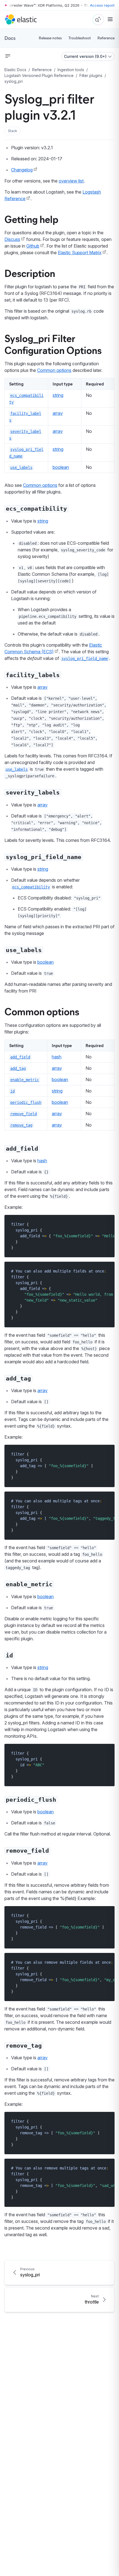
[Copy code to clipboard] (106, 1224)
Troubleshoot (80, 38)
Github (33, 246)
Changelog (22, 170)
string (58, 395)
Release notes (50, 38)
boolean (61, 467)
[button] (13, 131)
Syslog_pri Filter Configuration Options (53, 344)
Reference (106, 38)
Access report (102, 5)
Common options (54, 370)
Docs (10, 38)
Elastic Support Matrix (80, 253)
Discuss (12, 239)
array (58, 413)
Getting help (31, 219)
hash (57, 1057)
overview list (71, 181)
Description (30, 273)
